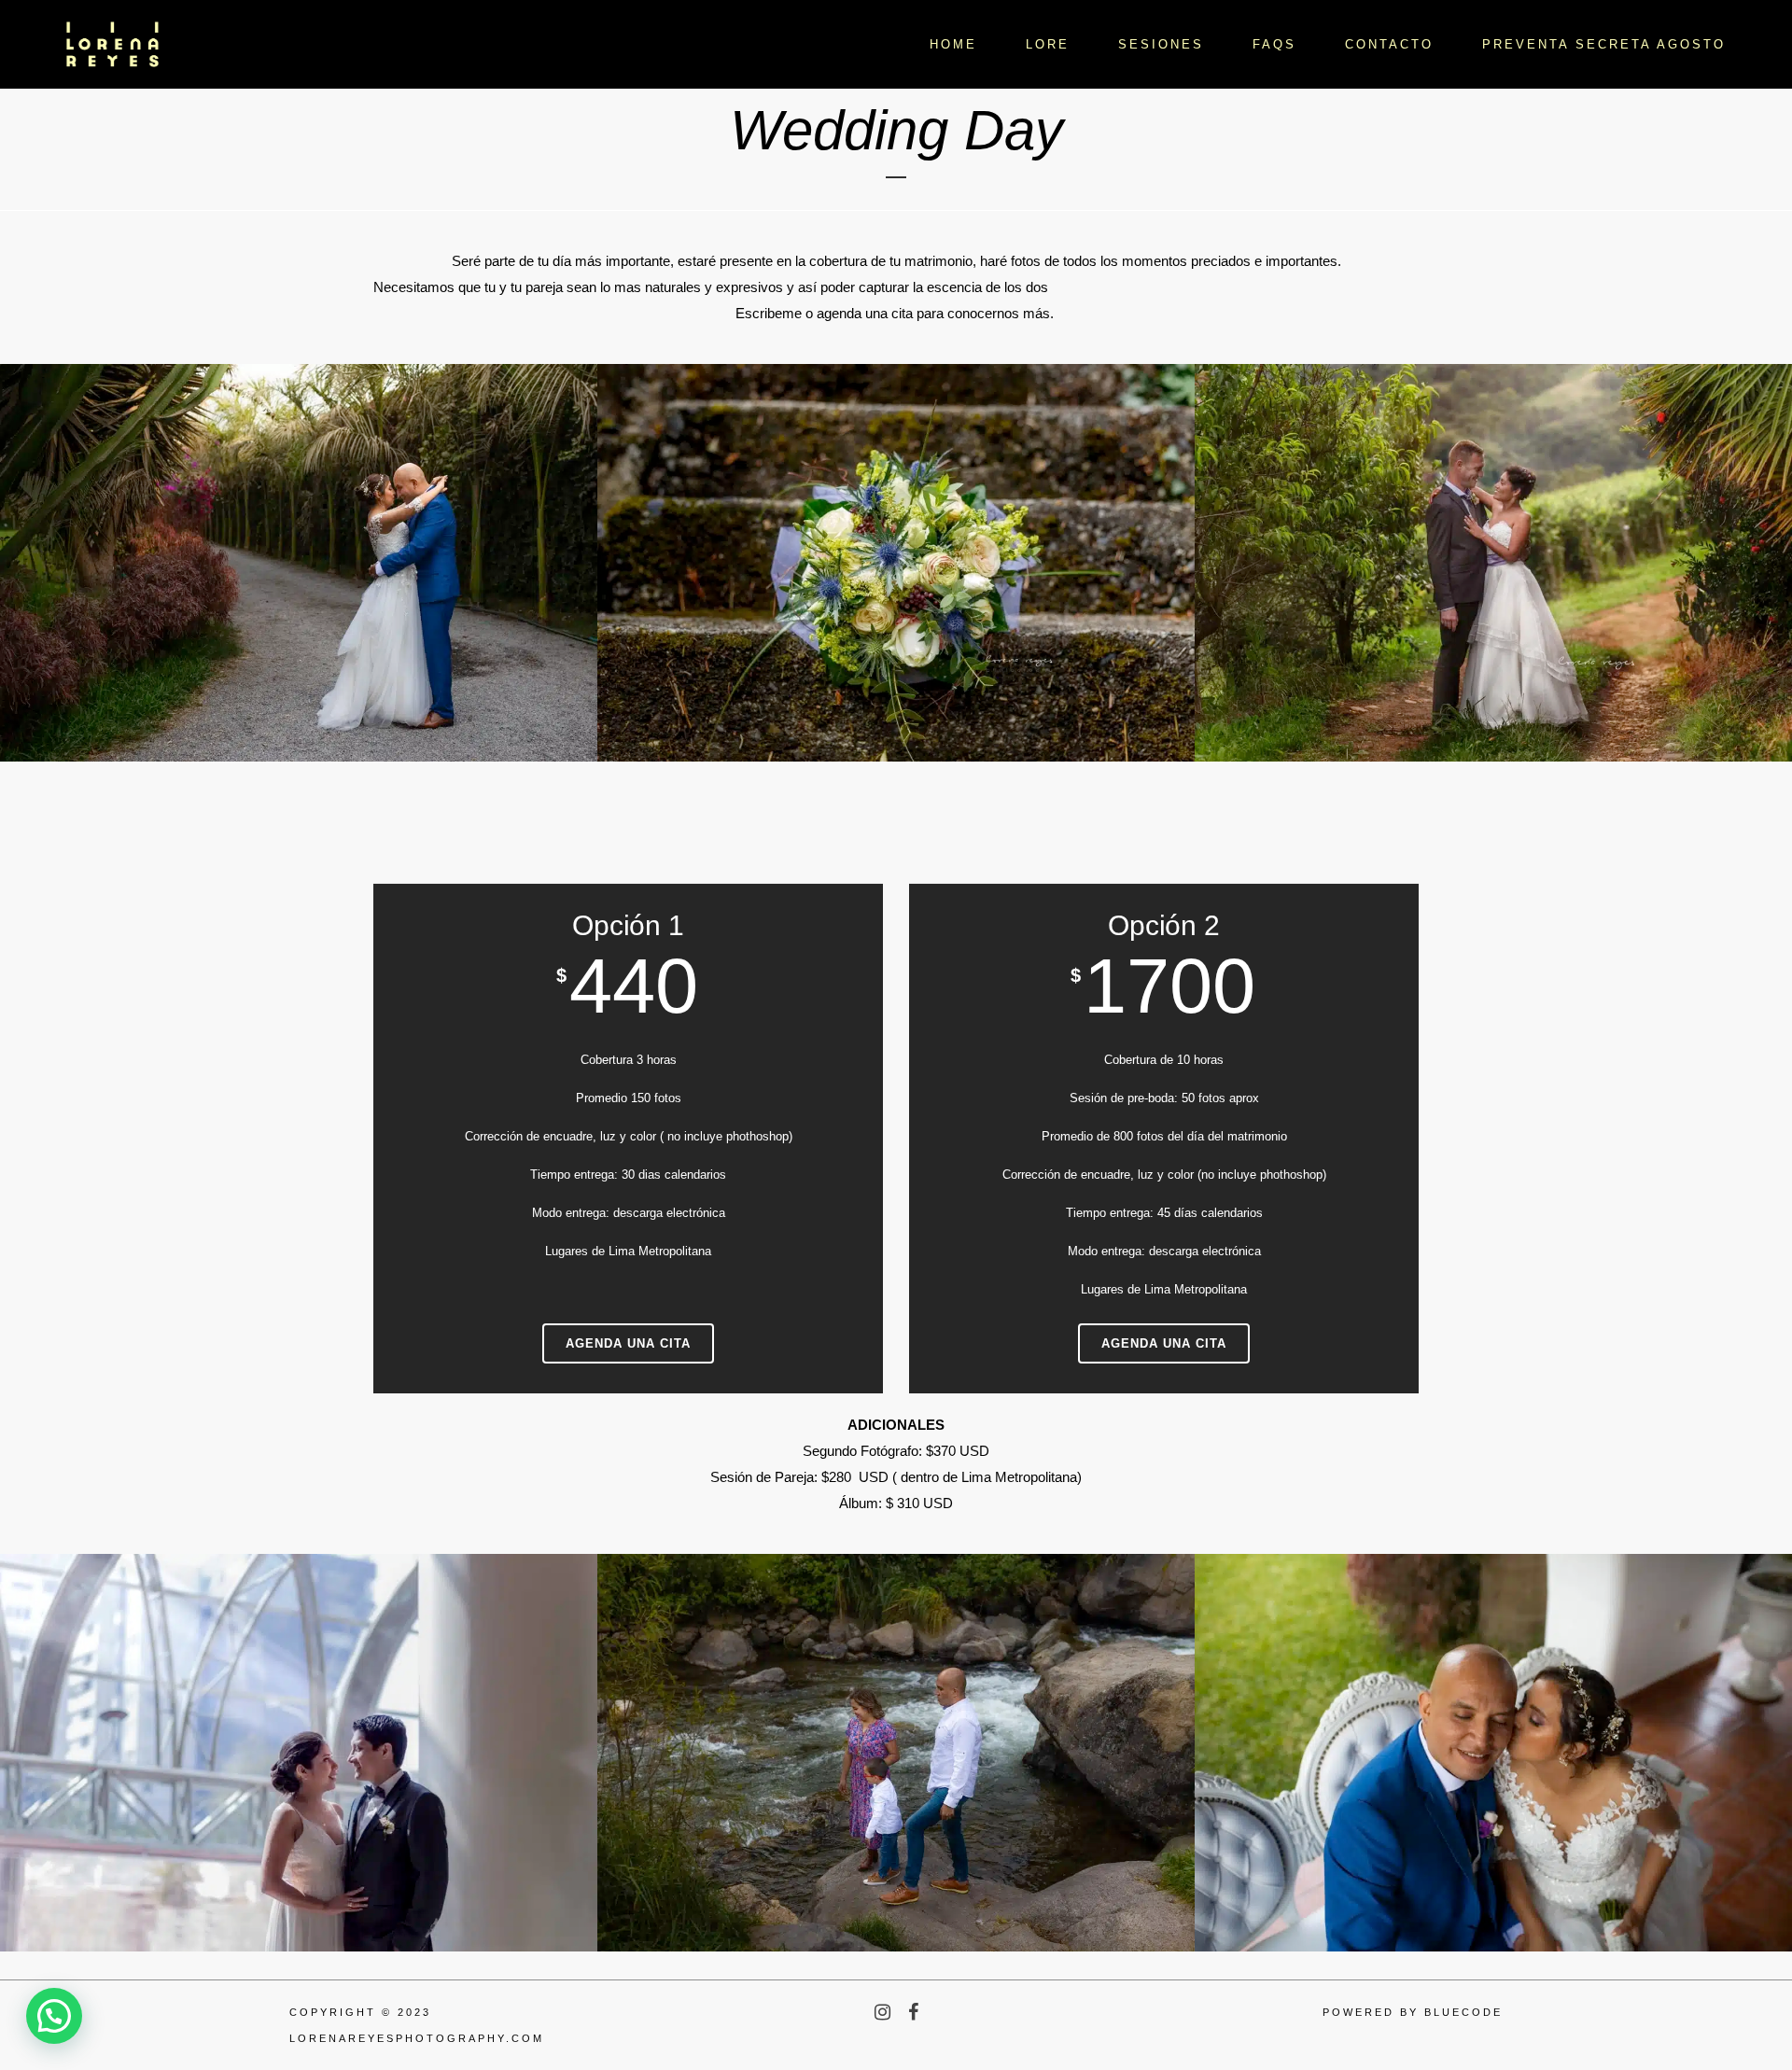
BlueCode (1463, 2012)
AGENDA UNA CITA (628, 1343)
